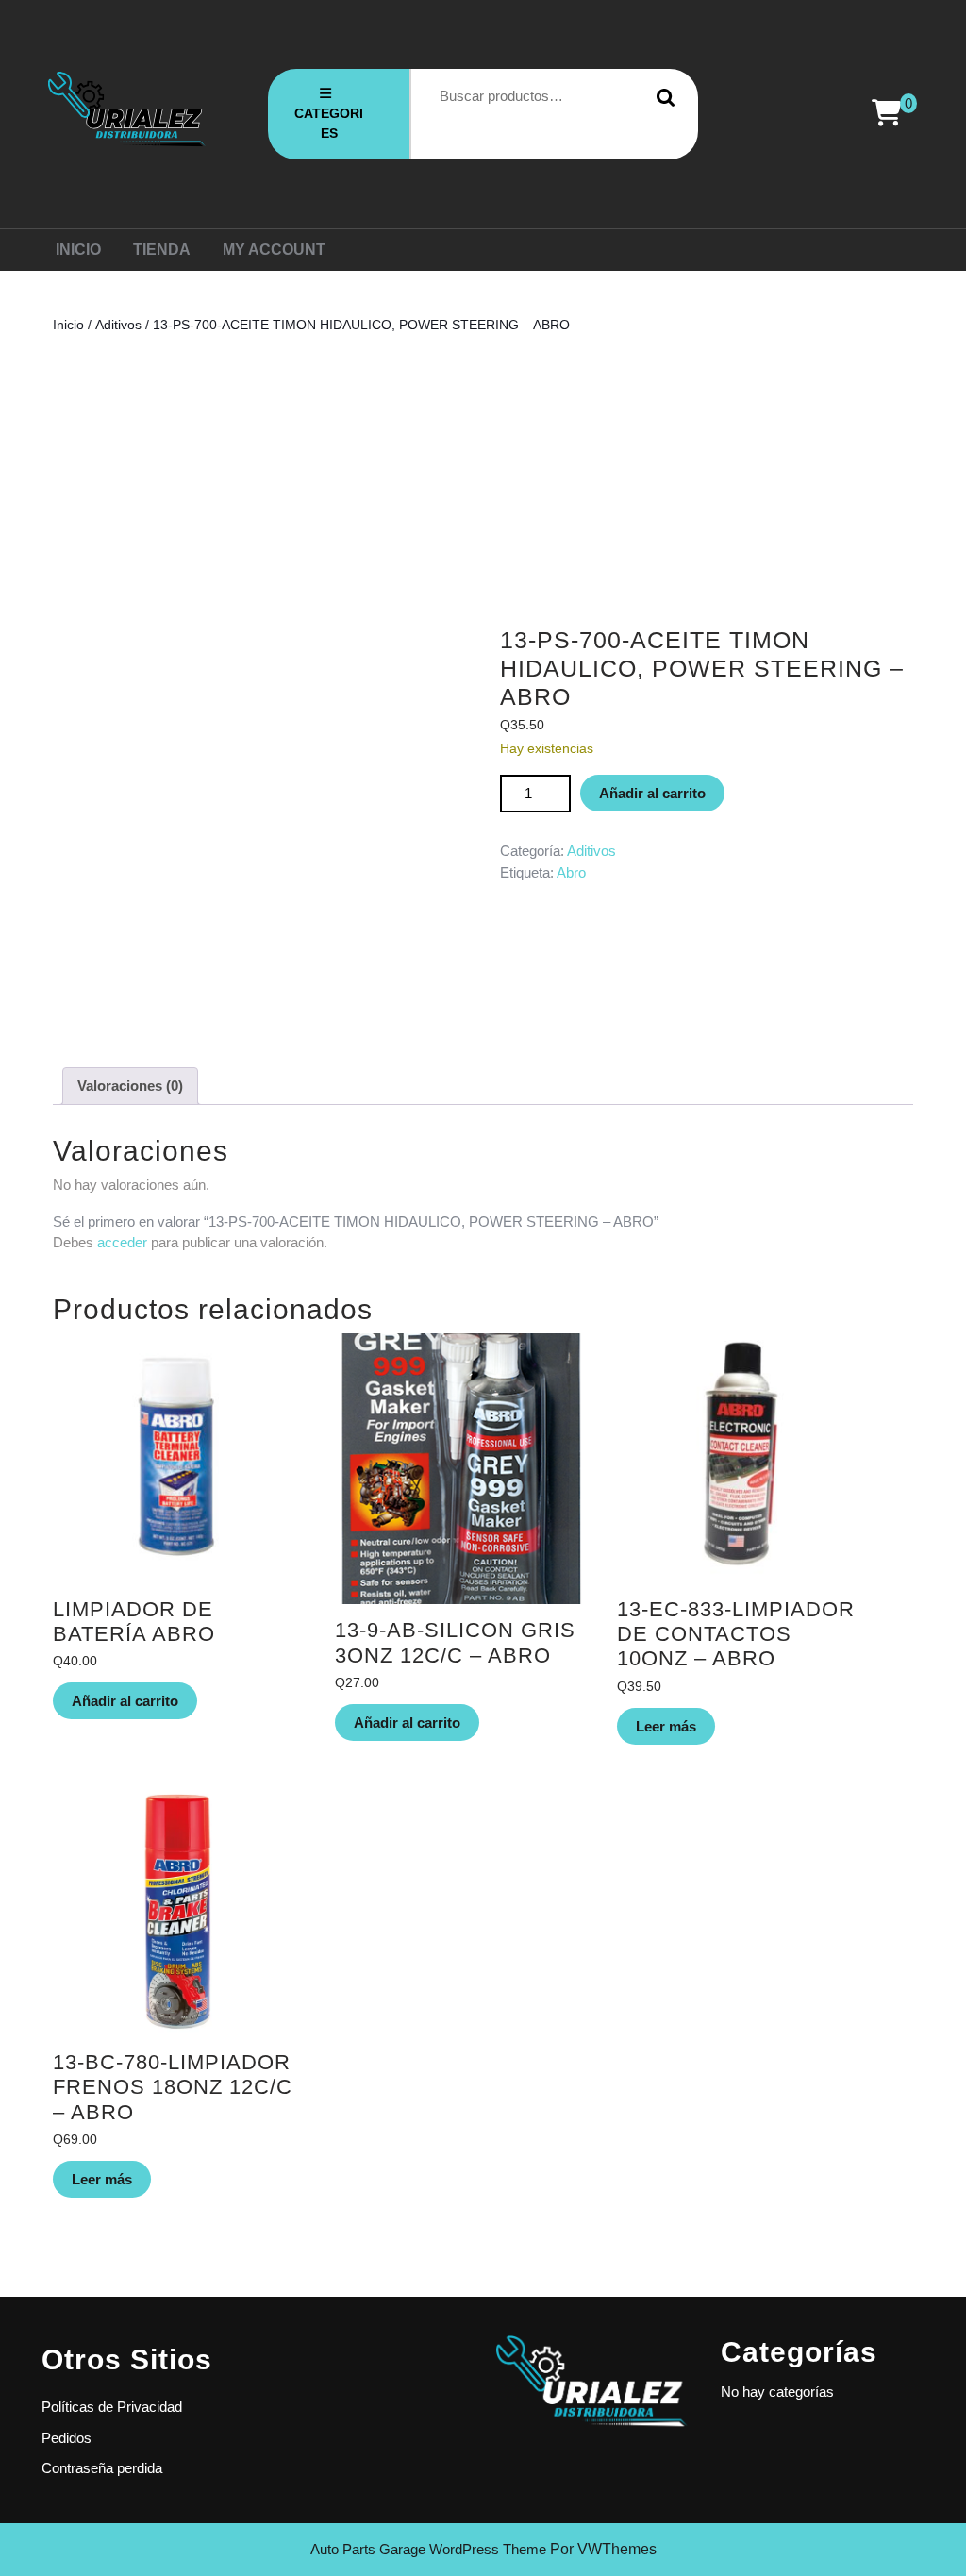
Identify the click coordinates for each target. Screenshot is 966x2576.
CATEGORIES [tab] (329, 123)
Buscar (661, 97)
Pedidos (67, 2438)
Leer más (666, 1726)
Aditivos (118, 325)
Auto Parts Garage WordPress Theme (428, 2549)
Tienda (162, 250)
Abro (571, 872)
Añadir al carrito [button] (125, 1701)
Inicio (78, 250)
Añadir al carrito (652, 793)
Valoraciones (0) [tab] (130, 1086)
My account (274, 250)
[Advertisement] (483, 480)
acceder (122, 1242)
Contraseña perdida (102, 2468)
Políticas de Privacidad (112, 2407)
